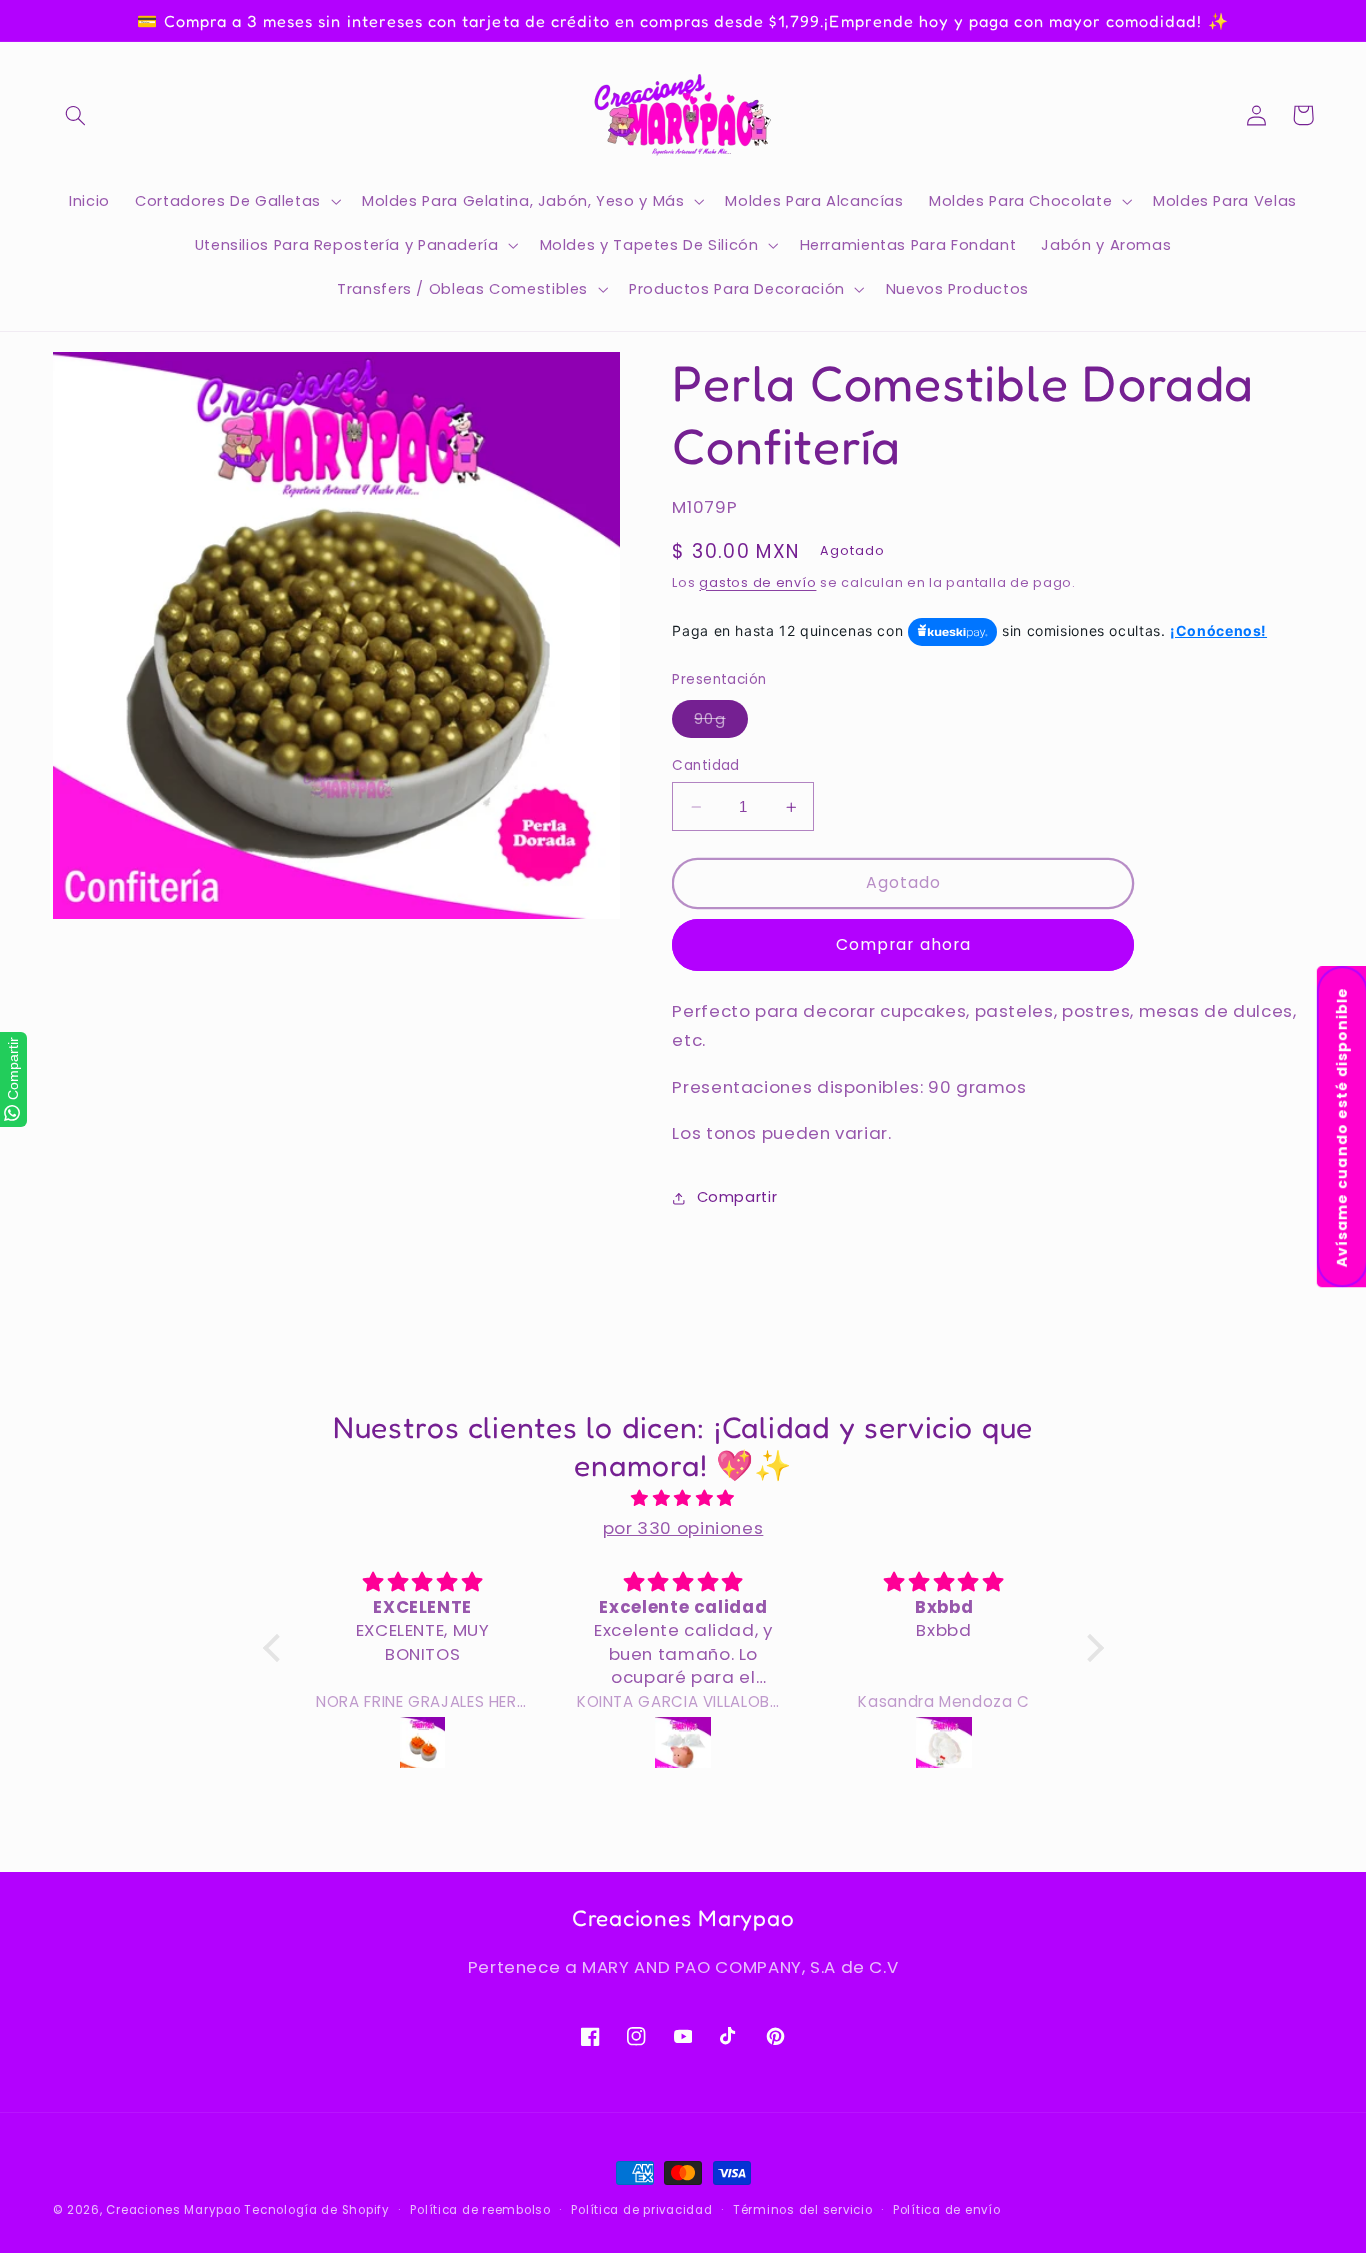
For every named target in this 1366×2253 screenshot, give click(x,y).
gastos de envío (757, 582)
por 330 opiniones (683, 1528)
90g (720, 723)
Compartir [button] (737, 1197)
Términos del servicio (802, 2210)
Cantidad (705, 765)
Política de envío (947, 2210)
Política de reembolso (480, 2210)
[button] (76, 115)
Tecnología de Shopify (316, 2210)
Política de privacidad (641, 2210)
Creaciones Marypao (173, 2210)
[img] (683, 1499)
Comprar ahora (903, 944)
